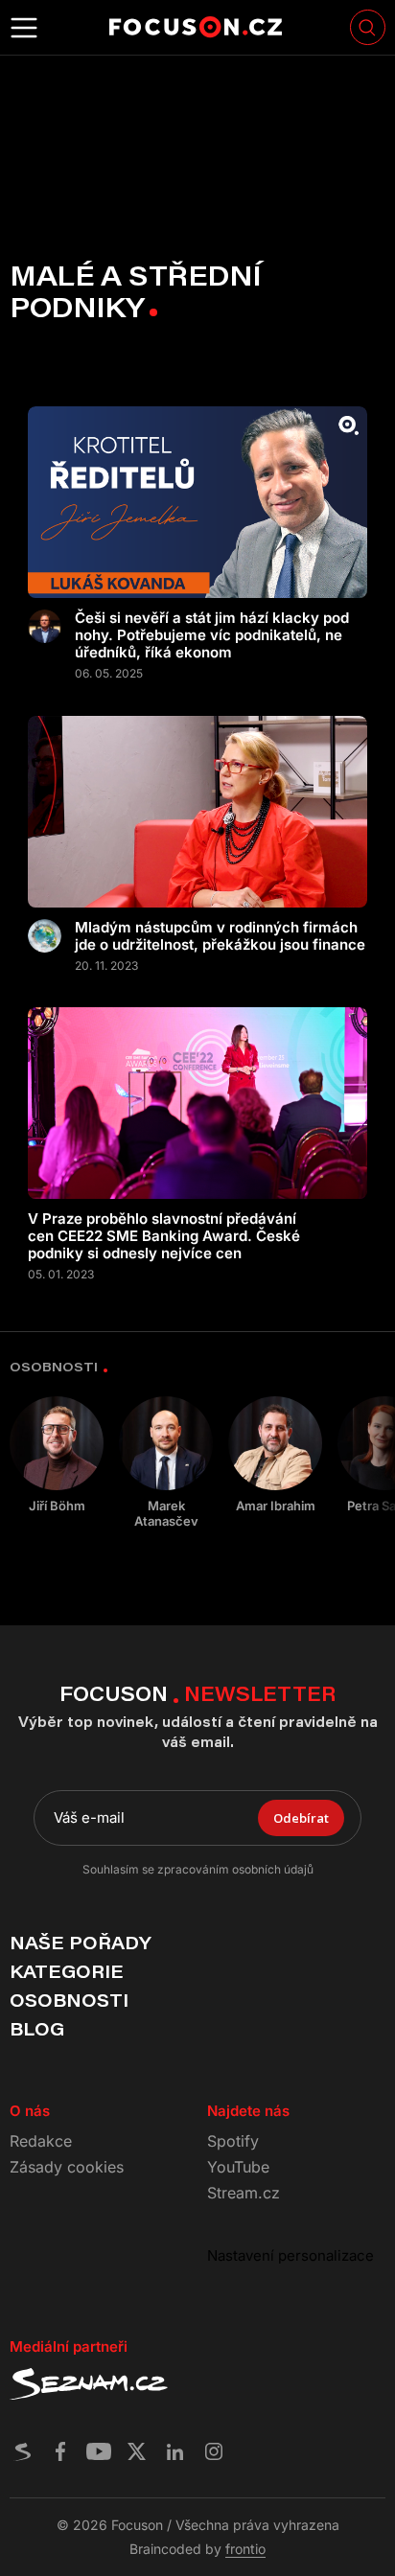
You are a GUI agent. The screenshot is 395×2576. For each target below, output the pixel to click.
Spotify (233, 2141)
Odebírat (301, 1818)
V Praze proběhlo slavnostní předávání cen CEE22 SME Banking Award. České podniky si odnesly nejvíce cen (164, 1236)
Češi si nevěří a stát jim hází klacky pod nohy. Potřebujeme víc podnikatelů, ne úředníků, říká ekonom (212, 635)
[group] (57, 1455)
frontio (245, 2549)
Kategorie (67, 1971)
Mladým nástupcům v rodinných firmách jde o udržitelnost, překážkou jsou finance (220, 936)
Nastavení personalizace (290, 2255)
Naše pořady (80, 1943)
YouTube (238, 2167)
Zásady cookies (67, 2167)
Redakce (41, 2141)
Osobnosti (69, 2000)
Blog (37, 2029)
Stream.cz (244, 2193)
